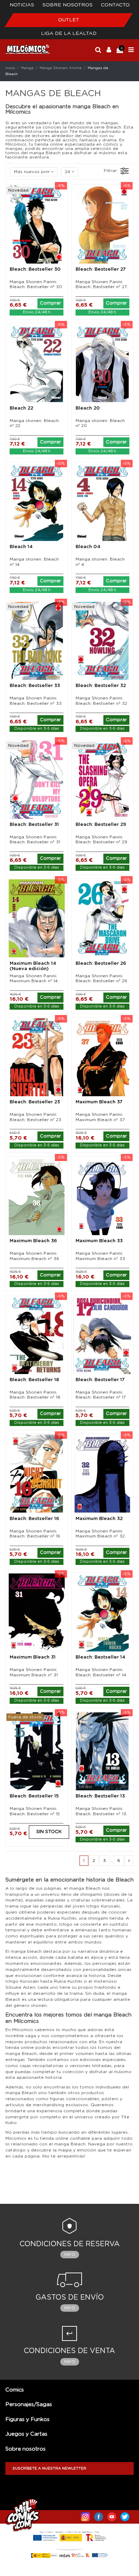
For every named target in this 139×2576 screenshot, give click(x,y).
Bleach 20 (88, 408)
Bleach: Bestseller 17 (100, 1380)
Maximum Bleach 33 (99, 1241)
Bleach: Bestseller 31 (34, 825)
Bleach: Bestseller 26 (101, 964)
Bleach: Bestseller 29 (101, 825)
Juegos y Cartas (26, 2434)
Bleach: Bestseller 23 (35, 1102)
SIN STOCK (49, 1832)
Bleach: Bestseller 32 (101, 686)
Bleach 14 (21, 547)
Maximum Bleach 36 (33, 1241)
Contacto (115, 5)
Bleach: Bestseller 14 (101, 1657)
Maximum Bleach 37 (99, 1102)
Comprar (50, 303)
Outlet (69, 20)
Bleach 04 (88, 547)
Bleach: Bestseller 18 (34, 1380)
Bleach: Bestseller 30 (35, 269)
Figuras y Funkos (27, 2419)
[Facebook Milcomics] (99, 2515)
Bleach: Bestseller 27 (101, 269)
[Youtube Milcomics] (112, 2515)
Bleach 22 (21, 408)
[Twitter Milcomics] (125, 2515)
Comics (15, 2390)
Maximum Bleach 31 (33, 1657)
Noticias (22, 5)
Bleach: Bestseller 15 (34, 1796)
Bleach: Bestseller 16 (34, 1519)
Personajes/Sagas (29, 2405)
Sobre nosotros (68, 5)
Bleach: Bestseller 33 (35, 686)
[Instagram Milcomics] (85, 2515)
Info (70, 2254)
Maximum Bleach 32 (99, 1519)
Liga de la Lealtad (69, 33)
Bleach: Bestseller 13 (100, 1796)
